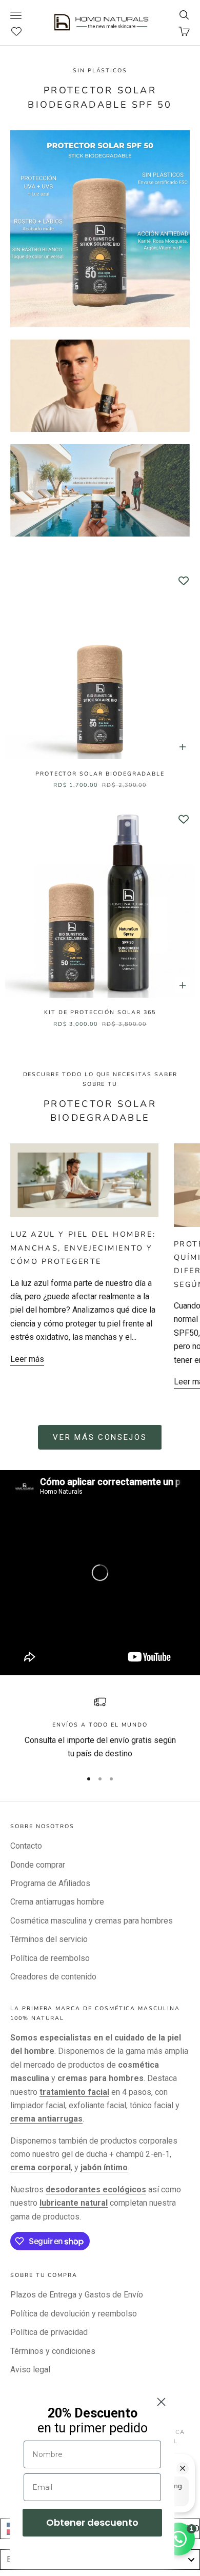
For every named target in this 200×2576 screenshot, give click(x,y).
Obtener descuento (92, 2522)
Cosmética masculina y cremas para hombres (92, 1921)
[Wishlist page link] (22, 31)
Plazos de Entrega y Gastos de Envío (77, 2295)
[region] (100, 1728)
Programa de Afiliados (50, 1883)
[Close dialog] (161, 2402)
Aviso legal (30, 2370)
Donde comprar (38, 1865)
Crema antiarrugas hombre (57, 1902)
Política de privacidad (49, 2332)
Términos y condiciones (53, 2351)
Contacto (26, 1846)
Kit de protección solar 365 (100, 1012)
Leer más (27, 1359)
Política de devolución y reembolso (74, 2314)
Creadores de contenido (53, 1977)
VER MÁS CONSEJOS (100, 1437)
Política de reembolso (50, 1958)
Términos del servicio (49, 1939)
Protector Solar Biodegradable (100, 774)
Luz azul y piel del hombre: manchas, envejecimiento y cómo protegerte (83, 1248)
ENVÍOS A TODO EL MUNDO (100, 1725)
